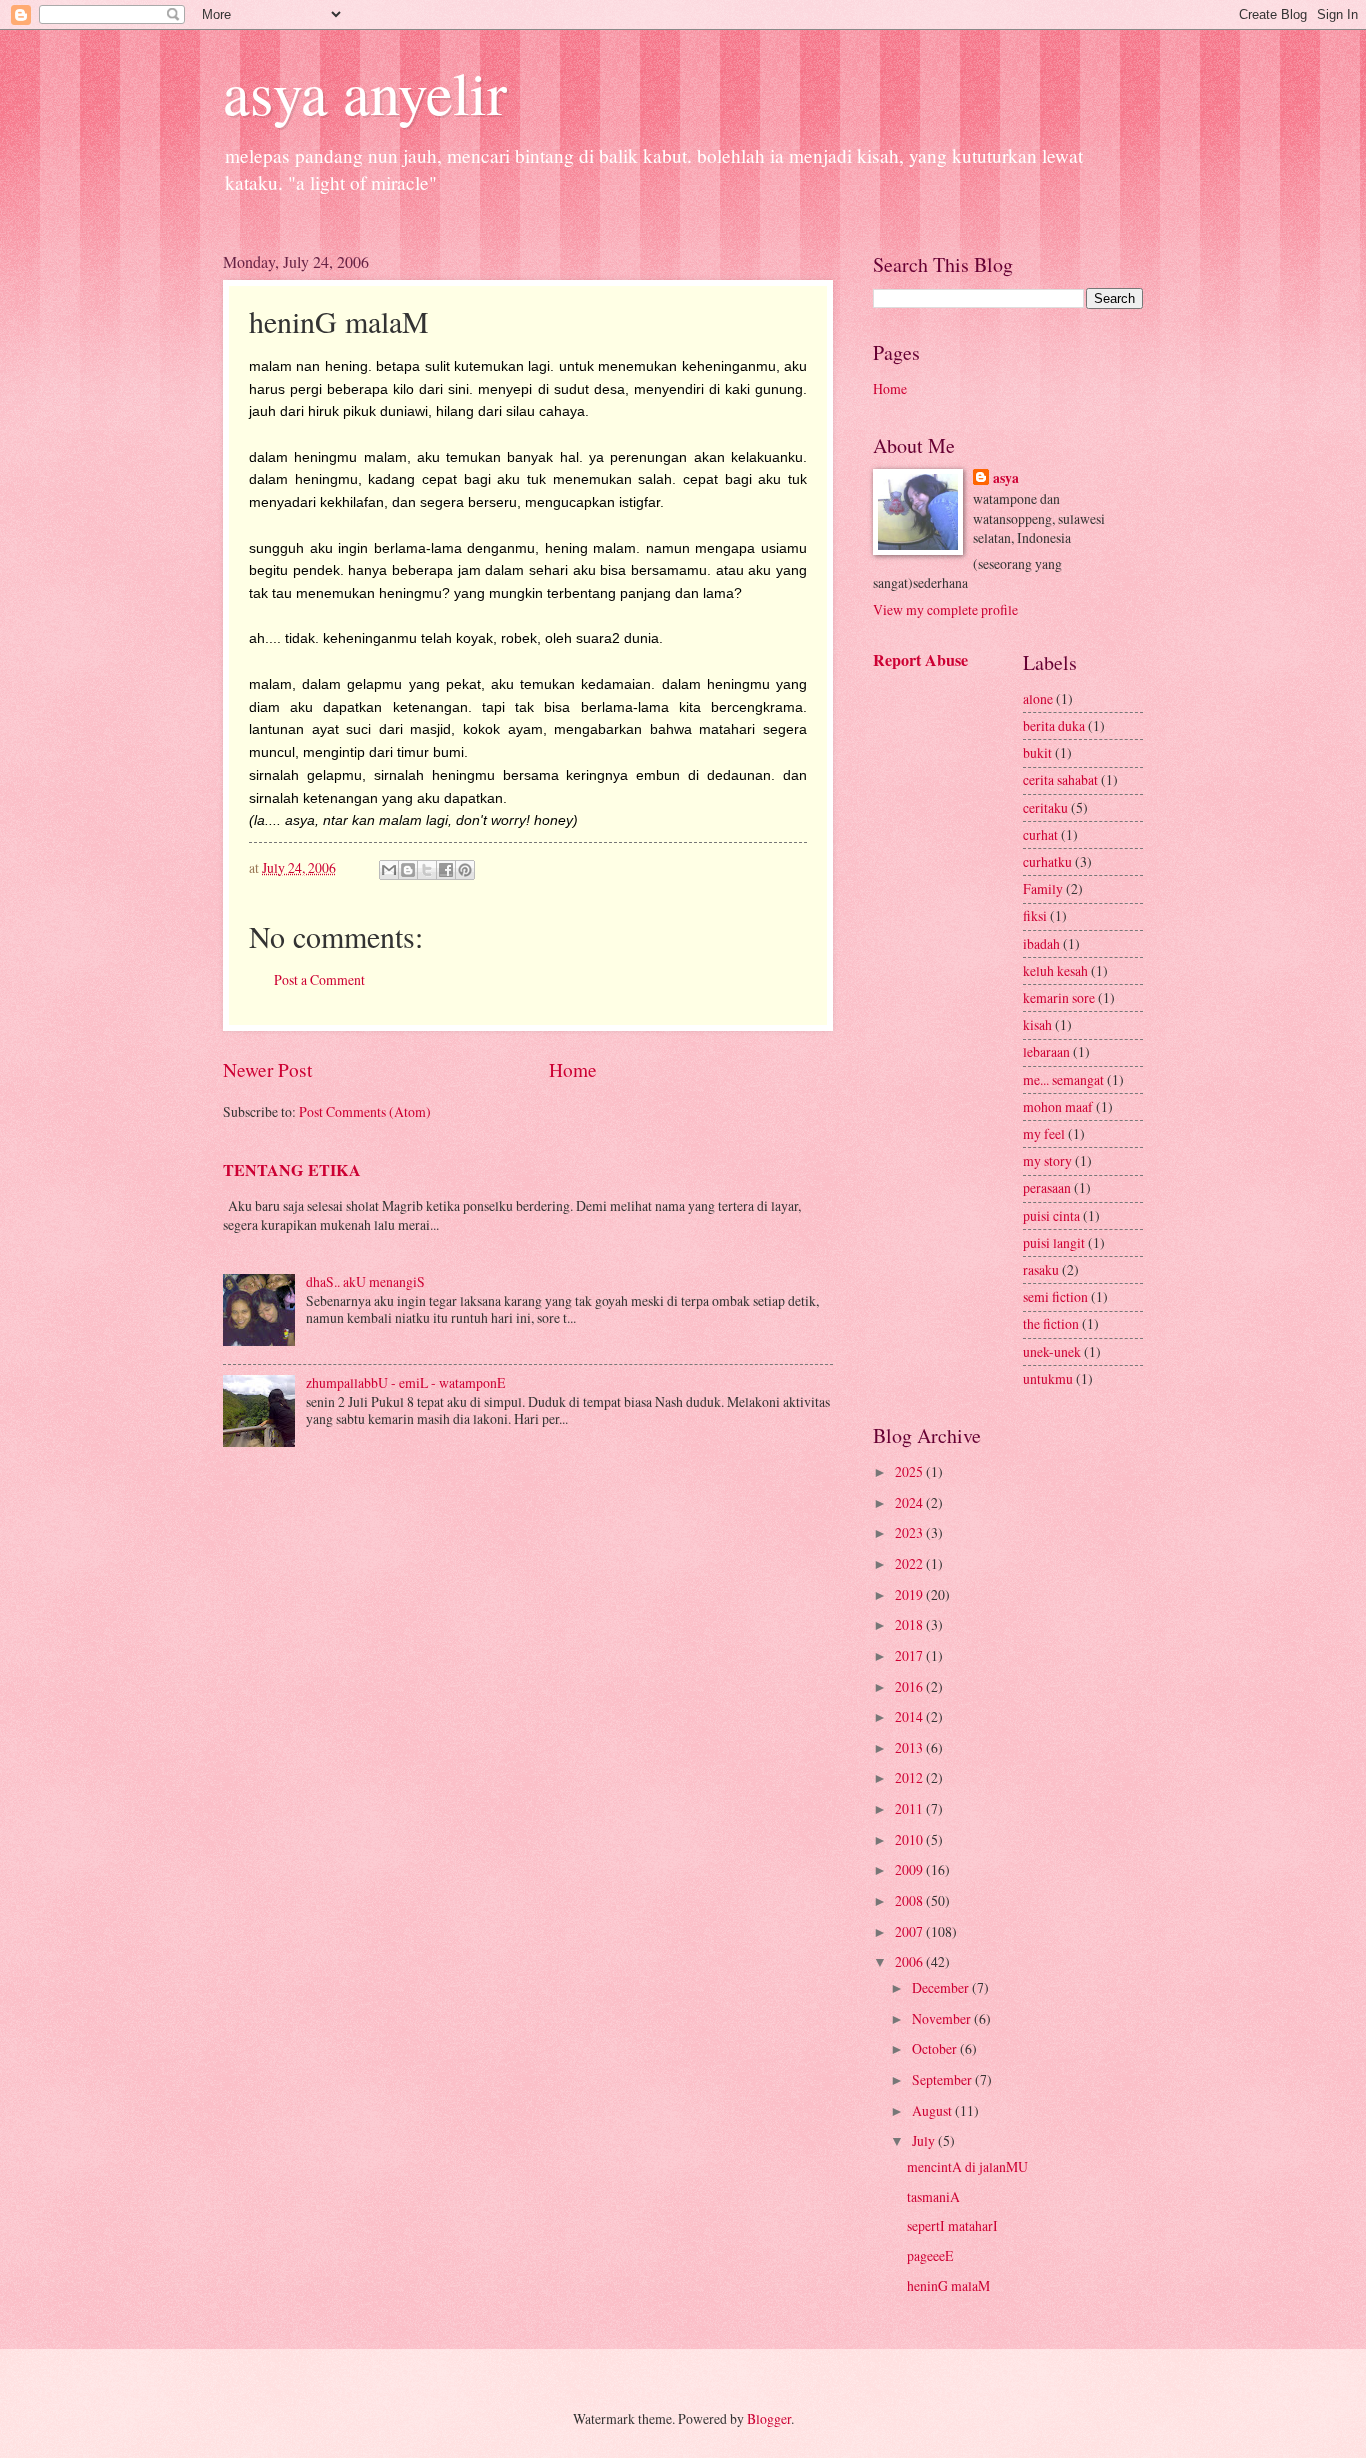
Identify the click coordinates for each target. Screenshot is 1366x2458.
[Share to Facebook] (446, 870)
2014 (910, 1716)
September (943, 2079)
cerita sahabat (1060, 779)
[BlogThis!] (408, 870)
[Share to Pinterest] (465, 870)
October (936, 2048)
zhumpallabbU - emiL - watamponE (405, 1382)
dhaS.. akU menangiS (365, 1281)
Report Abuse (920, 660)
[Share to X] (427, 870)
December (942, 1987)
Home (573, 1069)
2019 (910, 1594)
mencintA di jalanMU (967, 2166)
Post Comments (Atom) (365, 1111)
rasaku (1041, 1269)
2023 (910, 1532)
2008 (910, 1900)
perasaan (1047, 1187)
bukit (1037, 752)
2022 (910, 1563)
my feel (1044, 1133)
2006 (910, 1961)
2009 (910, 1869)
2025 (910, 1471)
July (925, 2140)
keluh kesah (1055, 970)
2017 (910, 1655)
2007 (910, 1931)
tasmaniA (933, 2196)
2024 (910, 1502)
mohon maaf (1058, 1106)
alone (1038, 698)
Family (1043, 888)
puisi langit (1054, 1242)
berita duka (1054, 725)
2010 (910, 1839)
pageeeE (930, 2255)
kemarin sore (1059, 997)
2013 (910, 1747)
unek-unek (1052, 1351)
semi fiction (1055, 1296)
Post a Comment (319, 979)
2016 (910, 1686)
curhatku (1047, 861)
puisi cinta (1051, 1215)
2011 (910, 1808)
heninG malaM (948, 2285)
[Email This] (389, 870)
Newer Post (267, 1069)
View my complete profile (945, 609)
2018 (910, 1624)
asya (1006, 478)
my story (1047, 1160)
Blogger (769, 2418)
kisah (1037, 1024)
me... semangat (1063, 1079)
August (933, 2110)
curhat (1040, 834)
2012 (910, 1777)
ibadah (1041, 943)
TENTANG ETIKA (292, 1170)
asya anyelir (365, 92)
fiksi (1035, 915)
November (943, 2018)
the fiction (1051, 1323)
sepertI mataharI (952, 2225)
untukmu (1048, 1378)
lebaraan (1046, 1051)
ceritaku (1045, 807)
